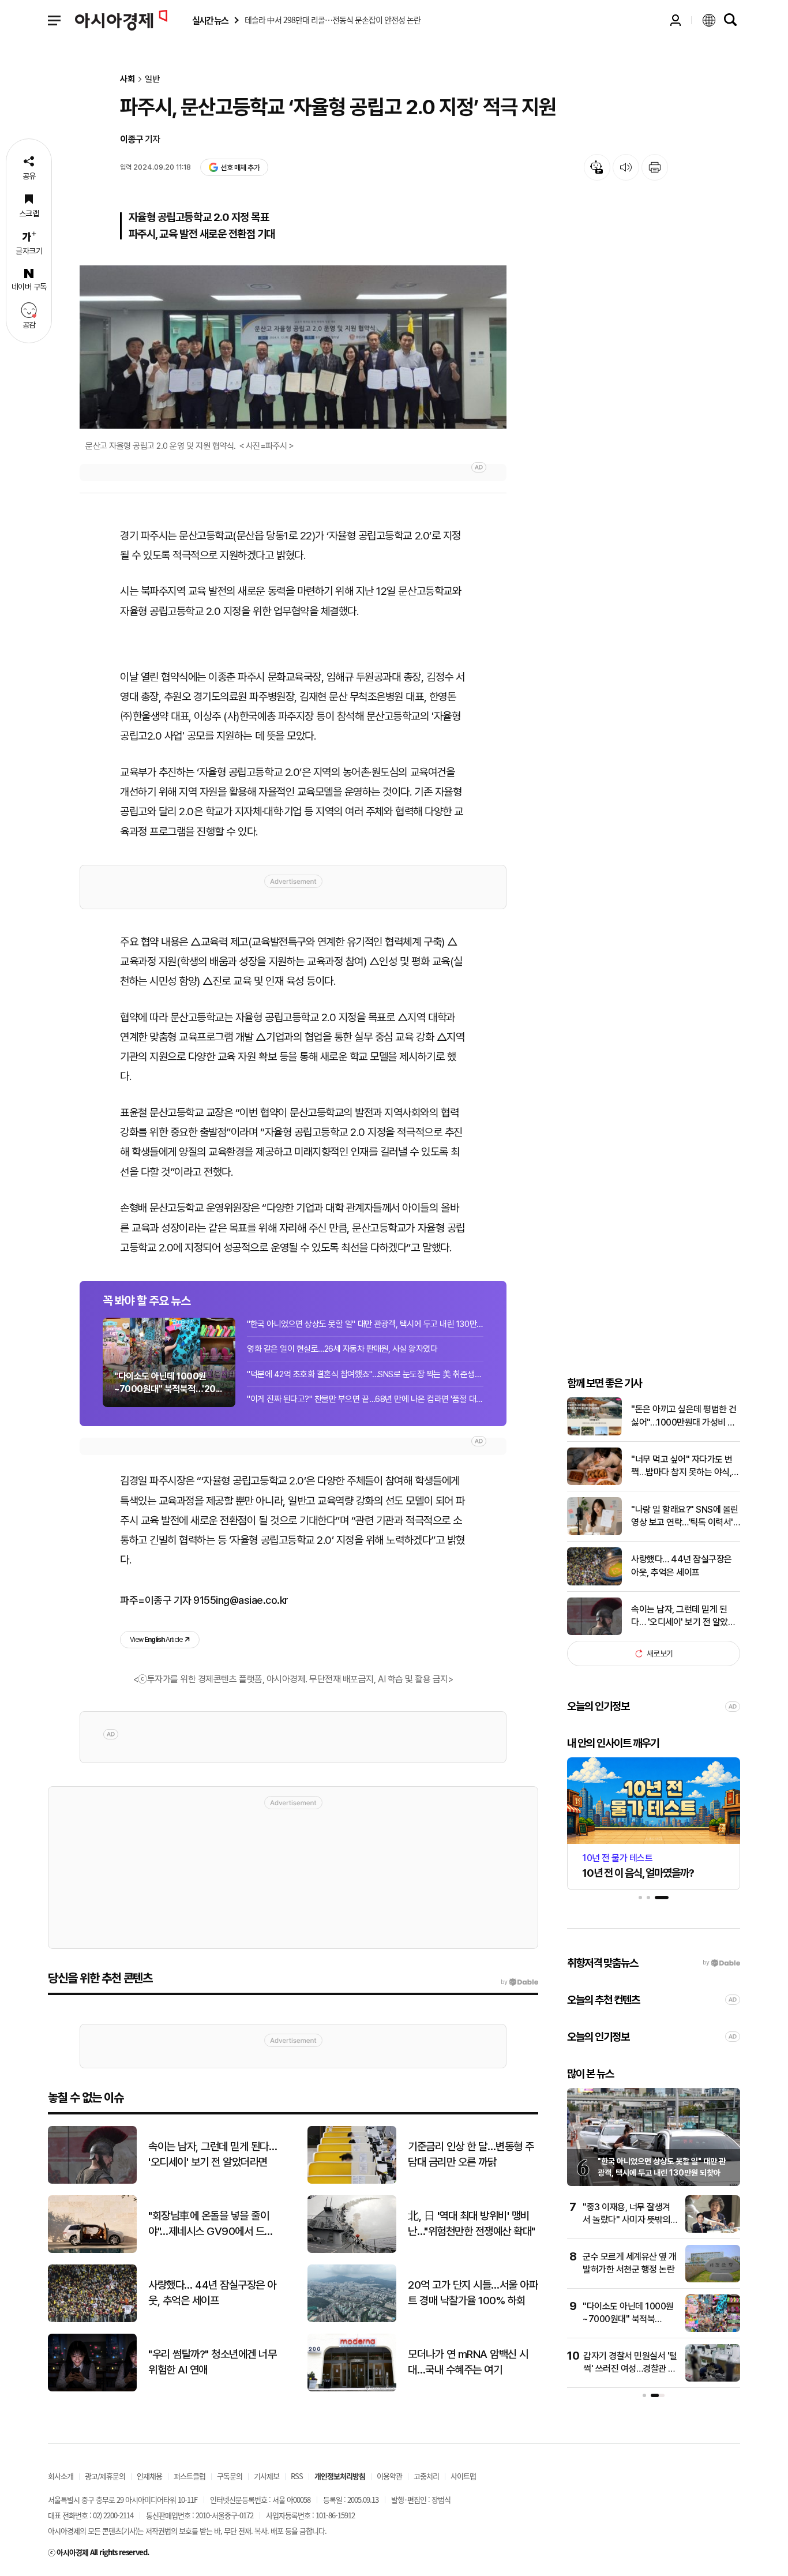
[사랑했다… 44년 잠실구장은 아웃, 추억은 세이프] (594, 1583)
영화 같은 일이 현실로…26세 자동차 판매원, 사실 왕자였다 (342, 1349)
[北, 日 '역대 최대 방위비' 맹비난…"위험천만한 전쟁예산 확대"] (352, 2250)
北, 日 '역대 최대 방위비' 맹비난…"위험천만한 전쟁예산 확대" (472, 2223)
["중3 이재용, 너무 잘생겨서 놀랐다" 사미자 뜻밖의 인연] (713, 2230)
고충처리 (426, 2476)
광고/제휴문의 (105, 2476)
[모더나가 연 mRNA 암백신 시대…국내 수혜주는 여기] (352, 2389)
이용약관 (389, 2476)
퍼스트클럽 (190, 2476)
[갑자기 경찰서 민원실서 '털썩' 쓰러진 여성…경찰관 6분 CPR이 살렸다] (713, 2379)
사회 (127, 79)
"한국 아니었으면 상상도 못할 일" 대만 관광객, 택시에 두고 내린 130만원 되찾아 (365, 1324)
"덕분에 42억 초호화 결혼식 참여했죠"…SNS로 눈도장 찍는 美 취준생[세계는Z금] (365, 1374)
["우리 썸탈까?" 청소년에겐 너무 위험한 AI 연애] (92, 2389)
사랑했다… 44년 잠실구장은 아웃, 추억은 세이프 (682, 1566)
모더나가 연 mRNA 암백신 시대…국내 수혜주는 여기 (468, 2362)
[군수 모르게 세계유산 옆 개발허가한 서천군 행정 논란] (713, 2280)
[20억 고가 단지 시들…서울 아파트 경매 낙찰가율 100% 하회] (352, 2320)
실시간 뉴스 (210, 20)
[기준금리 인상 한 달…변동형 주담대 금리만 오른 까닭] (352, 2181)
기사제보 (267, 2476)
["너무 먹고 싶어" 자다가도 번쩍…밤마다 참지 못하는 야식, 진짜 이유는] (594, 1482)
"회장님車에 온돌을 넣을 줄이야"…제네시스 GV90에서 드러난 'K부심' (211, 2224)
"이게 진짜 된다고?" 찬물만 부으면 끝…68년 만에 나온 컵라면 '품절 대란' (365, 1399)
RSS (297, 2476)
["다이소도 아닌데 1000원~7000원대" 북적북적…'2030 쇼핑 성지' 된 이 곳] (713, 2329)
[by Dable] (519, 1982)
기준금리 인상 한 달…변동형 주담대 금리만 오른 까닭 (471, 2154)
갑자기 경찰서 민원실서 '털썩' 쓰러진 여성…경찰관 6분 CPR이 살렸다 (630, 2369)
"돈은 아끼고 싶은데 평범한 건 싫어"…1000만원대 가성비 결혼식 (684, 1416)
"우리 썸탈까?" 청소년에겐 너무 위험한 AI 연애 (212, 2362)
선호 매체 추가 (240, 168)
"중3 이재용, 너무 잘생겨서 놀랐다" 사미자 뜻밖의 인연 (626, 2220)
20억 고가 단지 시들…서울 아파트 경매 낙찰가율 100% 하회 (473, 2293)
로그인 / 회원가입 (676, 20)
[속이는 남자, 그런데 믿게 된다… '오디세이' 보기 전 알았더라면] (594, 1632)
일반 (152, 79)
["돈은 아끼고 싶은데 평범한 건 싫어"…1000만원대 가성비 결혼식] (594, 1433)
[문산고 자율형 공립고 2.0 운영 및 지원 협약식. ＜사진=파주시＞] (293, 347)
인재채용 (149, 2476)
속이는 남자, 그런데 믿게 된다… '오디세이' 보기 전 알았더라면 (683, 1617)
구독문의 (230, 2476)
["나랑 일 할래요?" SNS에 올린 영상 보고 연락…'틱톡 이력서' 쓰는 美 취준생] (594, 1533)
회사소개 (61, 2476)
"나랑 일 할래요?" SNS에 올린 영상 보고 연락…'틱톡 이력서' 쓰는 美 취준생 (685, 1517)
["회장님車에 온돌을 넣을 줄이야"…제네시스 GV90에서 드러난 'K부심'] (92, 2250)
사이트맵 (463, 2476)
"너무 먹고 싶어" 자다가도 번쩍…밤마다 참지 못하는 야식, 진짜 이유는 (682, 1467)
